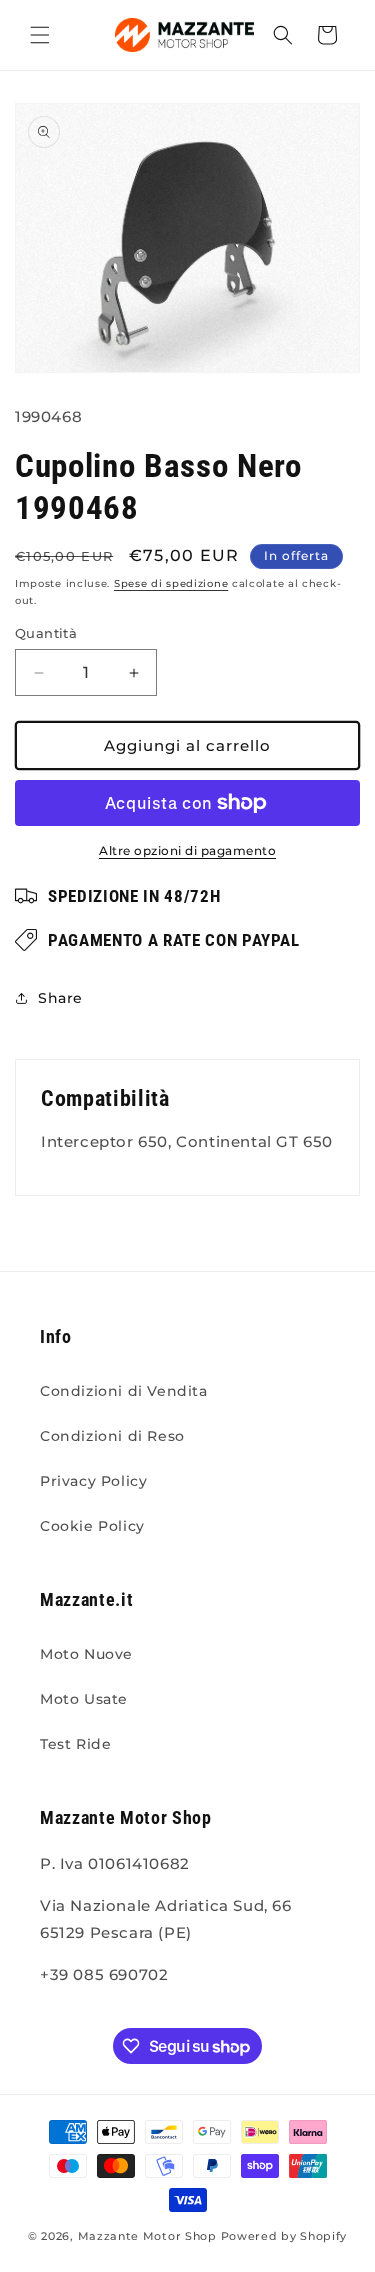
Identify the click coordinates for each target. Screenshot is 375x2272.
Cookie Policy (92, 1526)
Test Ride (75, 1744)
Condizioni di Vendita (124, 1391)
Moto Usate (84, 1699)
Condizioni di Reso (112, 1436)
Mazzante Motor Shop (149, 2236)
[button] (40, 35)
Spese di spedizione (171, 583)
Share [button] (60, 998)
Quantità (46, 633)
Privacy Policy (93, 1481)
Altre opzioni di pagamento (187, 850)
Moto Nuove (86, 1654)
